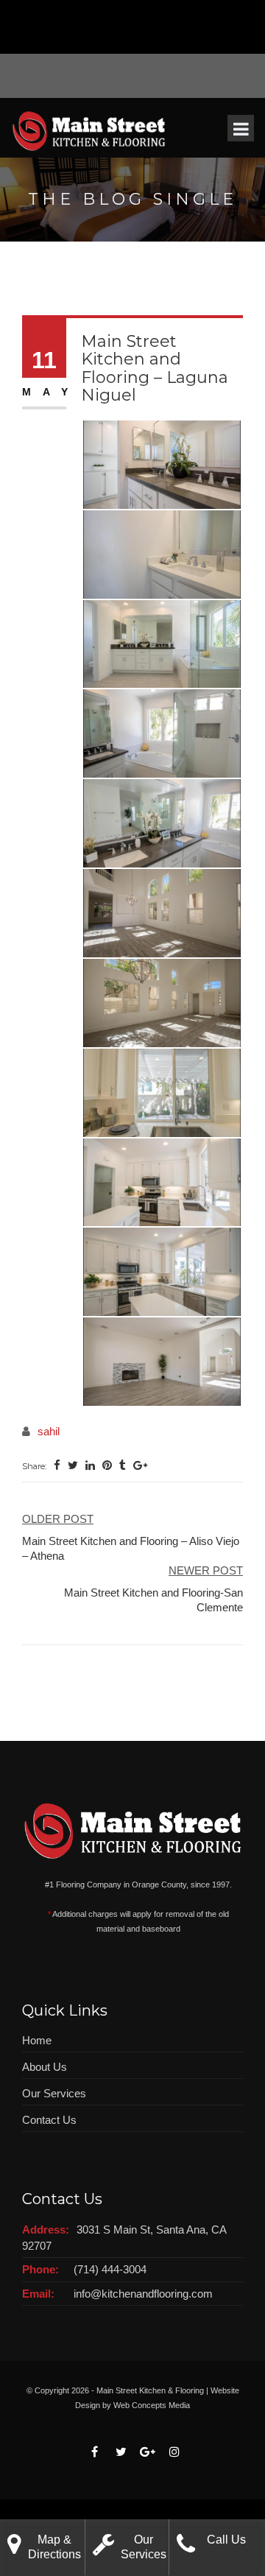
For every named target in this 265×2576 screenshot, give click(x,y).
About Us (45, 2067)
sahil (49, 1431)
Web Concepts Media (152, 2405)
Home (37, 2040)
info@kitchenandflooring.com (143, 2294)
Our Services (54, 2093)
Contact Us (49, 2120)
